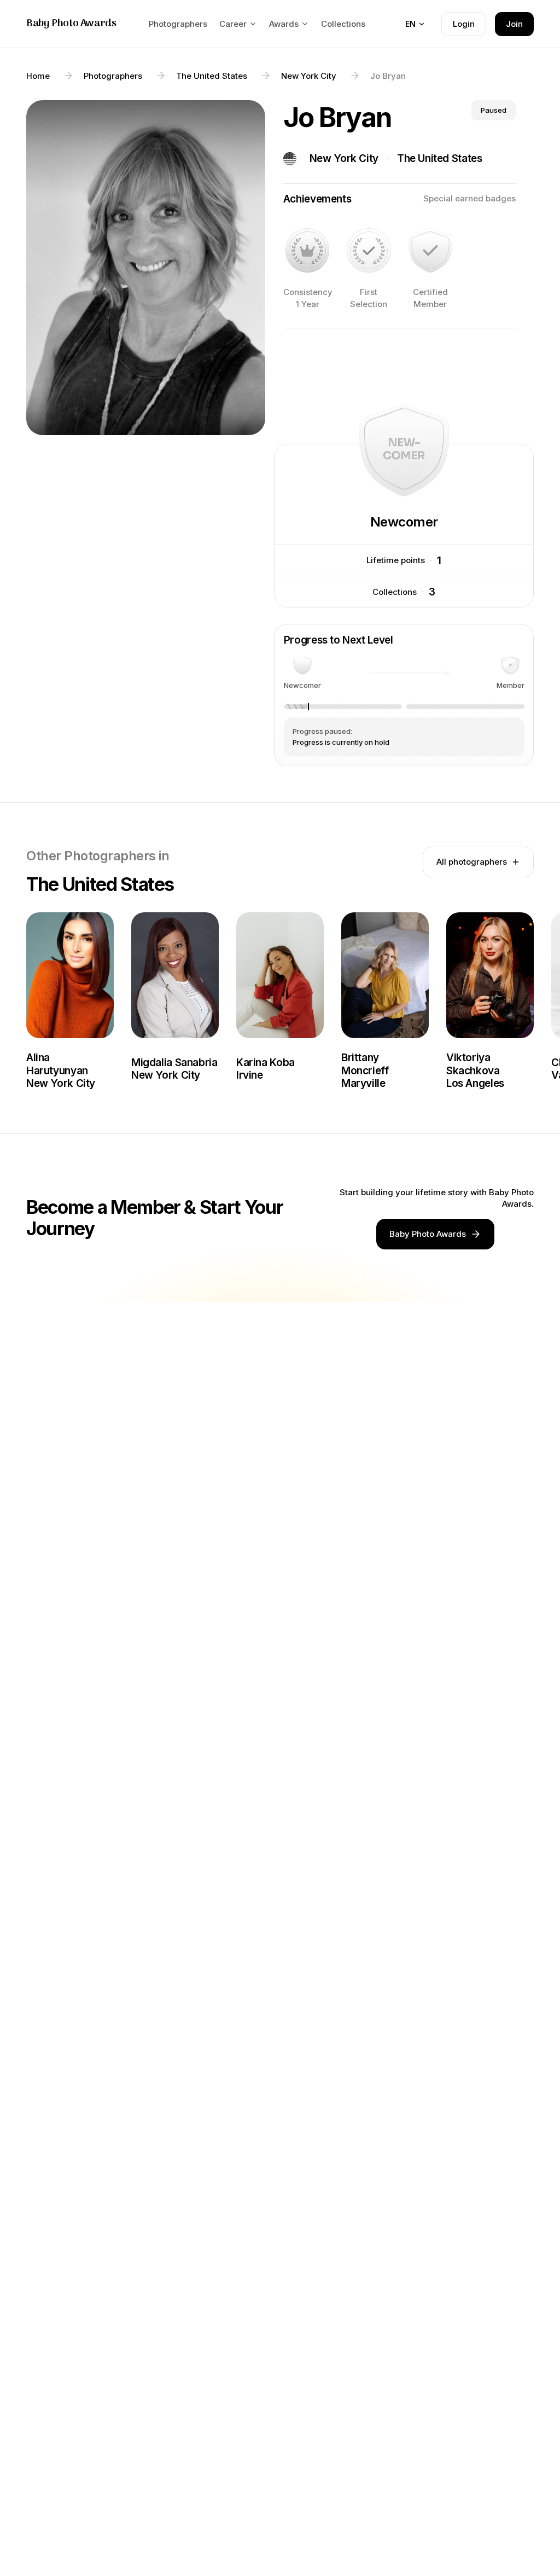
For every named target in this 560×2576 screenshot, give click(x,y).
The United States (440, 158)
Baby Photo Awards (71, 24)
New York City (344, 158)
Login (464, 24)
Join (514, 24)
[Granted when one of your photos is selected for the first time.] (369, 250)
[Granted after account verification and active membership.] (430, 250)
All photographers (472, 862)
